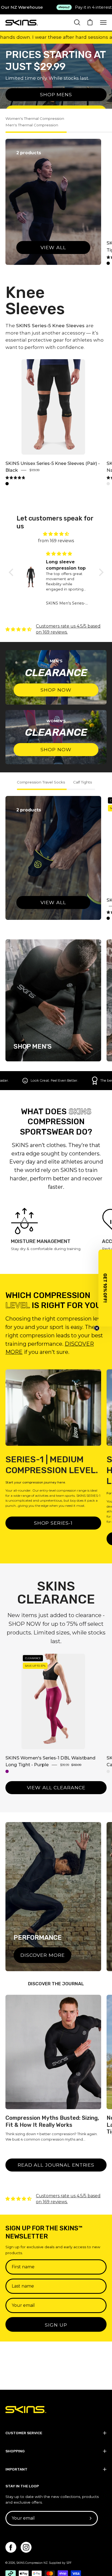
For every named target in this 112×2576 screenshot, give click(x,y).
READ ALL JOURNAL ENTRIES (56, 2165)
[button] (12, 572)
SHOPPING (15, 2451)
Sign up (56, 2325)
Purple (7, 1771)
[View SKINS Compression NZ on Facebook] (11, 2547)
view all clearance (56, 1788)
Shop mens (56, 94)
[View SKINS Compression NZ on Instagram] (26, 2547)
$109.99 (34, 470)
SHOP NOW (56, 690)
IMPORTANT (16, 2469)
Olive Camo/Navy (108, 1771)
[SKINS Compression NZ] (22, 23)
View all (53, 247)
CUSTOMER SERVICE (24, 2433)
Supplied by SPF (60, 2563)
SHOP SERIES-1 (53, 1523)
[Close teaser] (97, 1328)
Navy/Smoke (108, 484)
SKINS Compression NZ (32, 2563)
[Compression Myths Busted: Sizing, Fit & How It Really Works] (53, 2052)
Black (108, 263)
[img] (15, 478)
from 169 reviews (56, 541)
